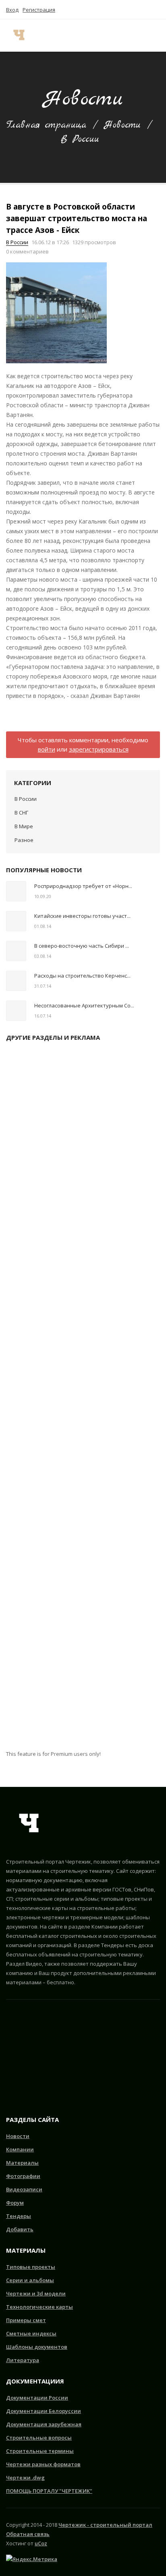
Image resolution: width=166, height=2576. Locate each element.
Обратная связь (28, 2534)
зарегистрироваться (99, 749)
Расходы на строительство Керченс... (82, 976)
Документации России (37, 2398)
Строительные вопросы (39, 2438)
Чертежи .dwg (25, 2478)
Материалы (22, 2163)
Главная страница (46, 125)
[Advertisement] (83, 1399)
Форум (15, 2203)
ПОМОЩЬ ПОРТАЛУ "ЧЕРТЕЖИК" (49, 2491)
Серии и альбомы (30, 2280)
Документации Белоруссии (44, 2411)
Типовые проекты (31, 2267)
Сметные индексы (31, 2333)
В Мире (24, 826)
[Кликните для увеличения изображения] (56, 313)
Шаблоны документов (37, 2347)
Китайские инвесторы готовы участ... (82, 916)
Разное (24, 840)
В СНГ (21, 813)
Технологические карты (39, 2307)
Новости (122, 125)
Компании (20, 2149)
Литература (23, 2360)
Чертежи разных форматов (43, 2464)
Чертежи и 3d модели (36, 2293)
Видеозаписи (24, 2189)
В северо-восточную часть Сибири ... (82, 946)
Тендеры (19, 2216)
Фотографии (23, 2176)
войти (47, 749)
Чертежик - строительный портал (105, 2525)
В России (80, 139)
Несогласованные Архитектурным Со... (84, 1005)
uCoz (41, 2543)
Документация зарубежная (44, 2424)
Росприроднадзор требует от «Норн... (83, 886)
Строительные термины (40, 2451)
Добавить (20, 2229)
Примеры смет (26, 2320)
